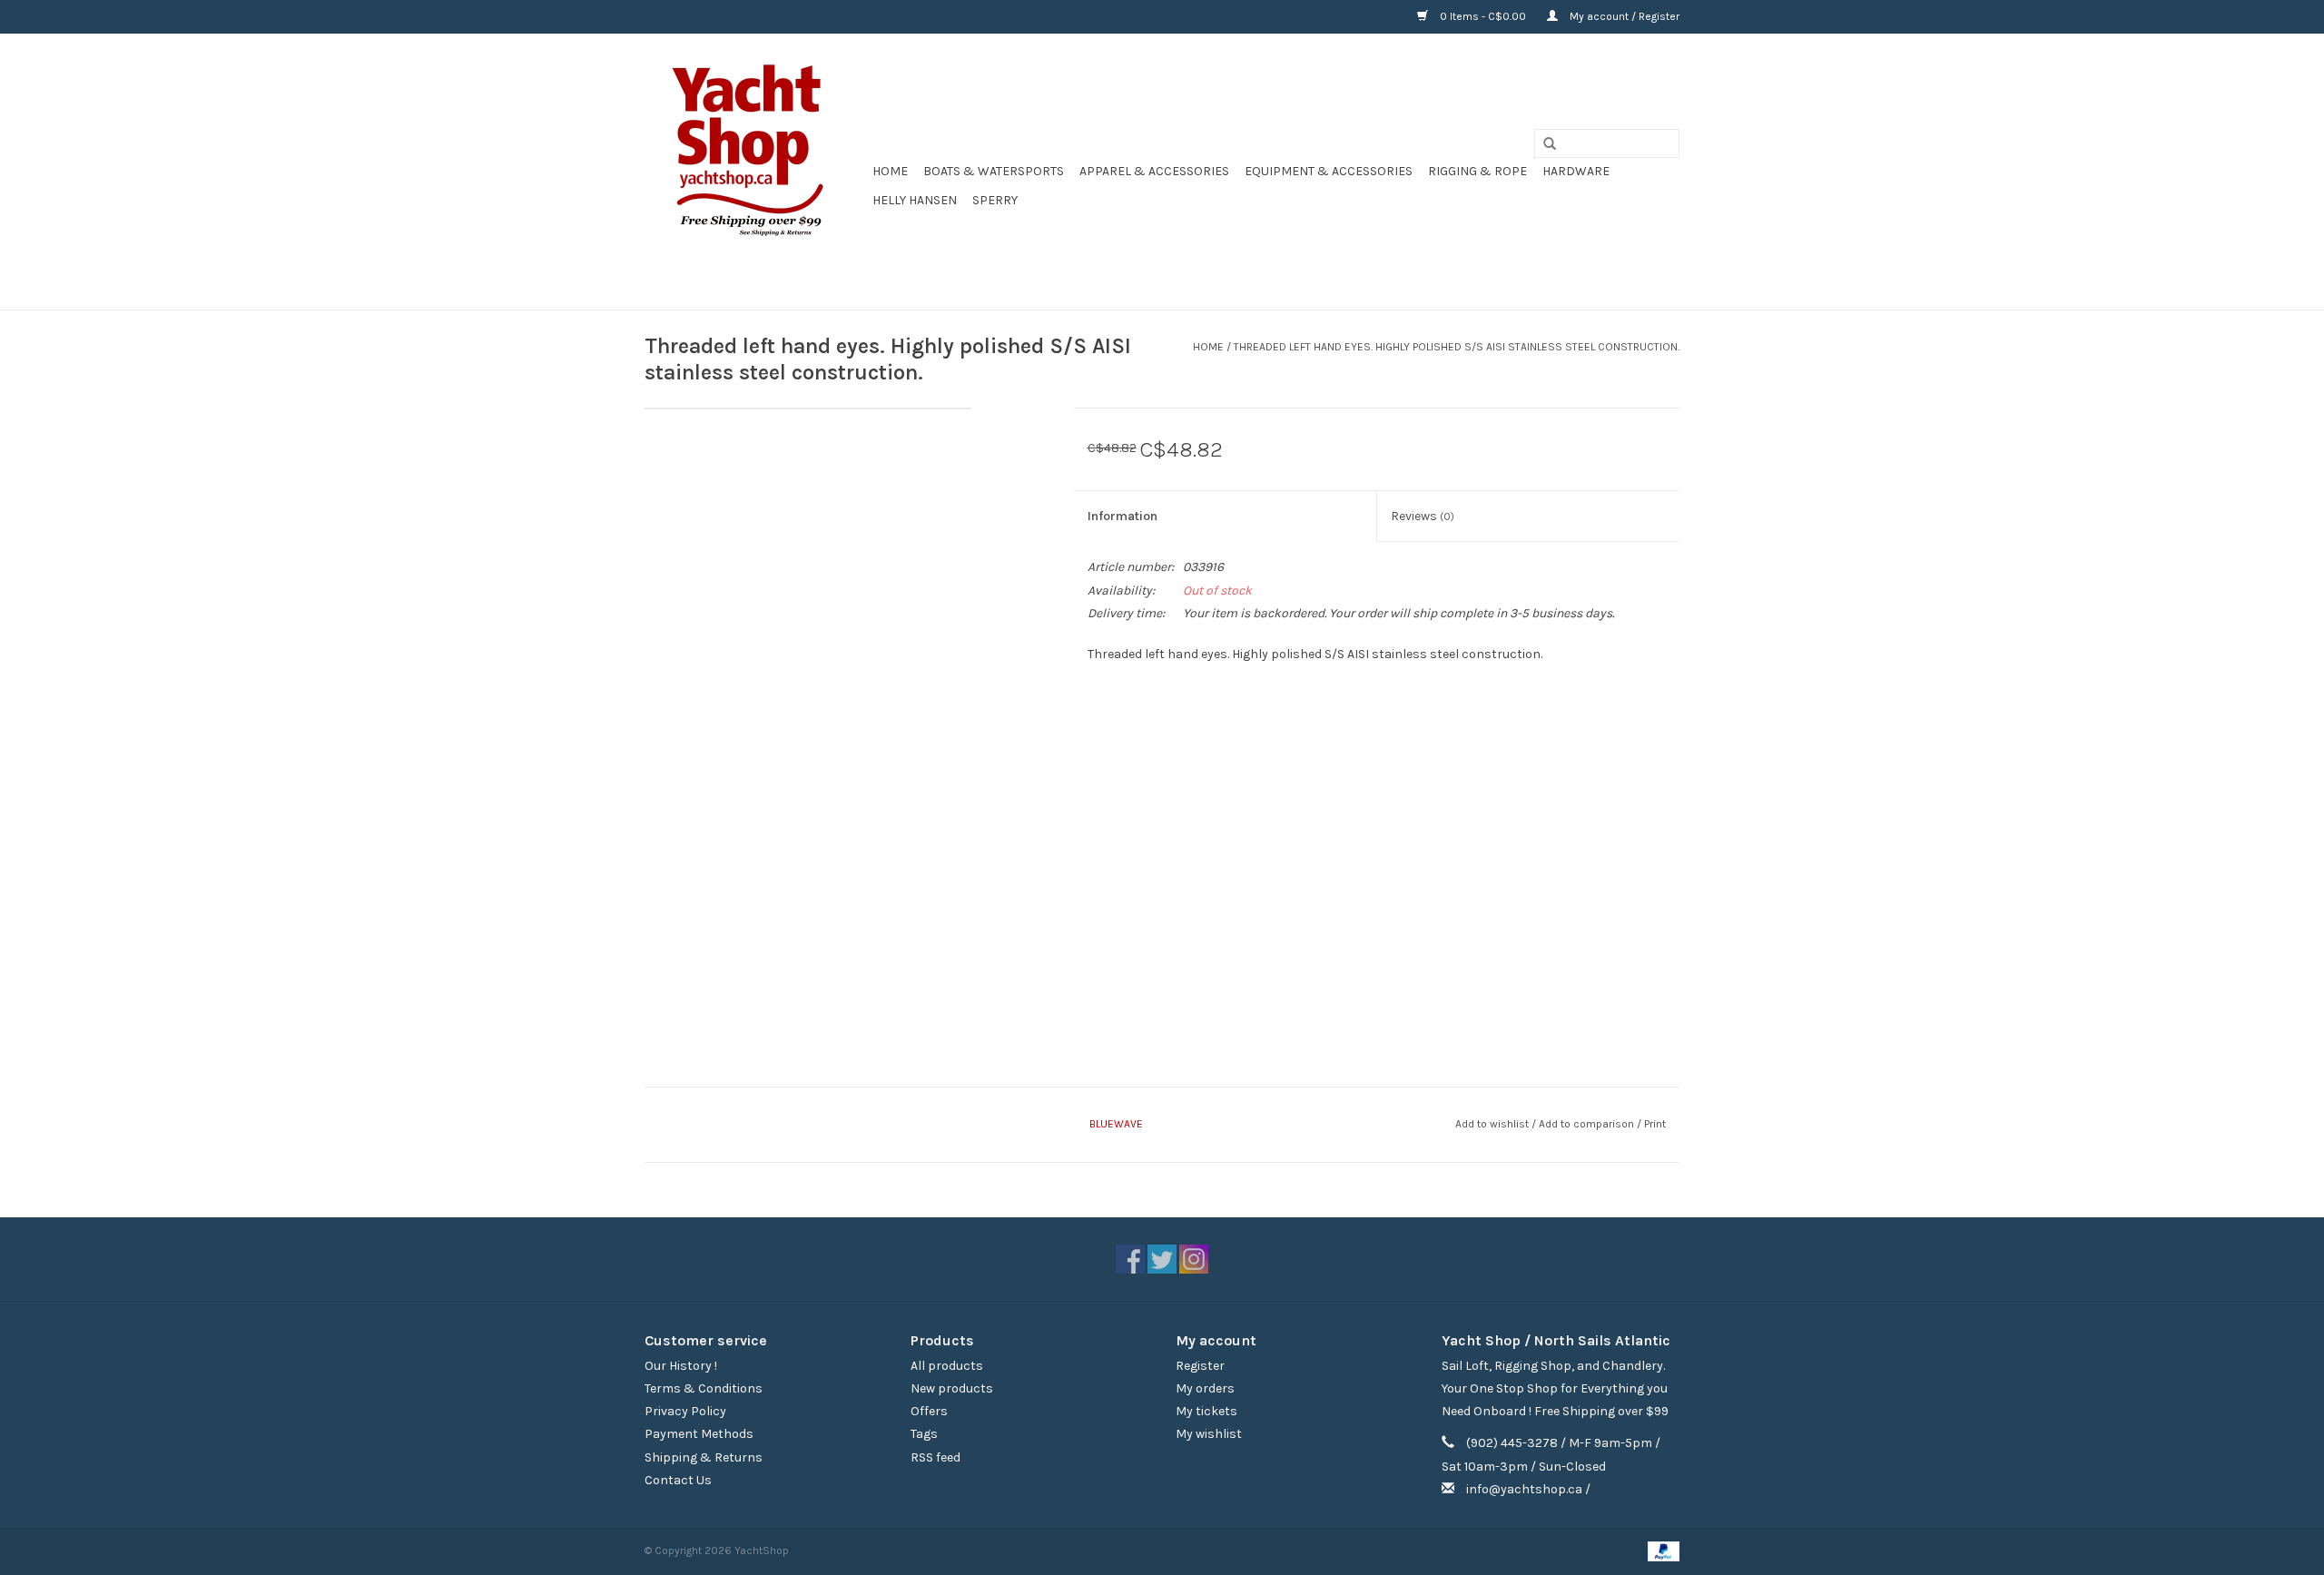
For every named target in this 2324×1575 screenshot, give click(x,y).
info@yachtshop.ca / (1528, 1489)
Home (890, 171)
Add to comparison (1588, 1124)
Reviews (1423, 516)
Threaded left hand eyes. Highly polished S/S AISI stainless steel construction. (1457, 347)
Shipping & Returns (704, 1457)
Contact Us (678, 1480)
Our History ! (681, 1366)
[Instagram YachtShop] (1194, 1259)
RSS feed (936, 1457)
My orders (1205, 1388)
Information (1123, 516)
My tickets (1206, 1411)
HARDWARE (1576, 171)
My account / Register (1623, 16)
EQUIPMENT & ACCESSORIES (1329, 171)
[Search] (1543, 144)
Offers (929, 1411)
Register (1200, 1366)
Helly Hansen (915, 200)
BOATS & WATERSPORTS (994, 171)
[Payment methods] (1660, 1550)
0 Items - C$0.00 (1483, 16)
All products (947, 1366)
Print (1655, 1124)
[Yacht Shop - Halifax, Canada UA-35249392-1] (756, 172)
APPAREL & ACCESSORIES (1154, 171)
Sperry (995, 200)
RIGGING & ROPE (1477, 171)
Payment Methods (699, 1434)
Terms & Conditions (704, 1388)
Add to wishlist (1492, 1124)
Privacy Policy (685, 1411)
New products (952, 1388)
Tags (924, 1434)
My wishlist (1209, 1434)
